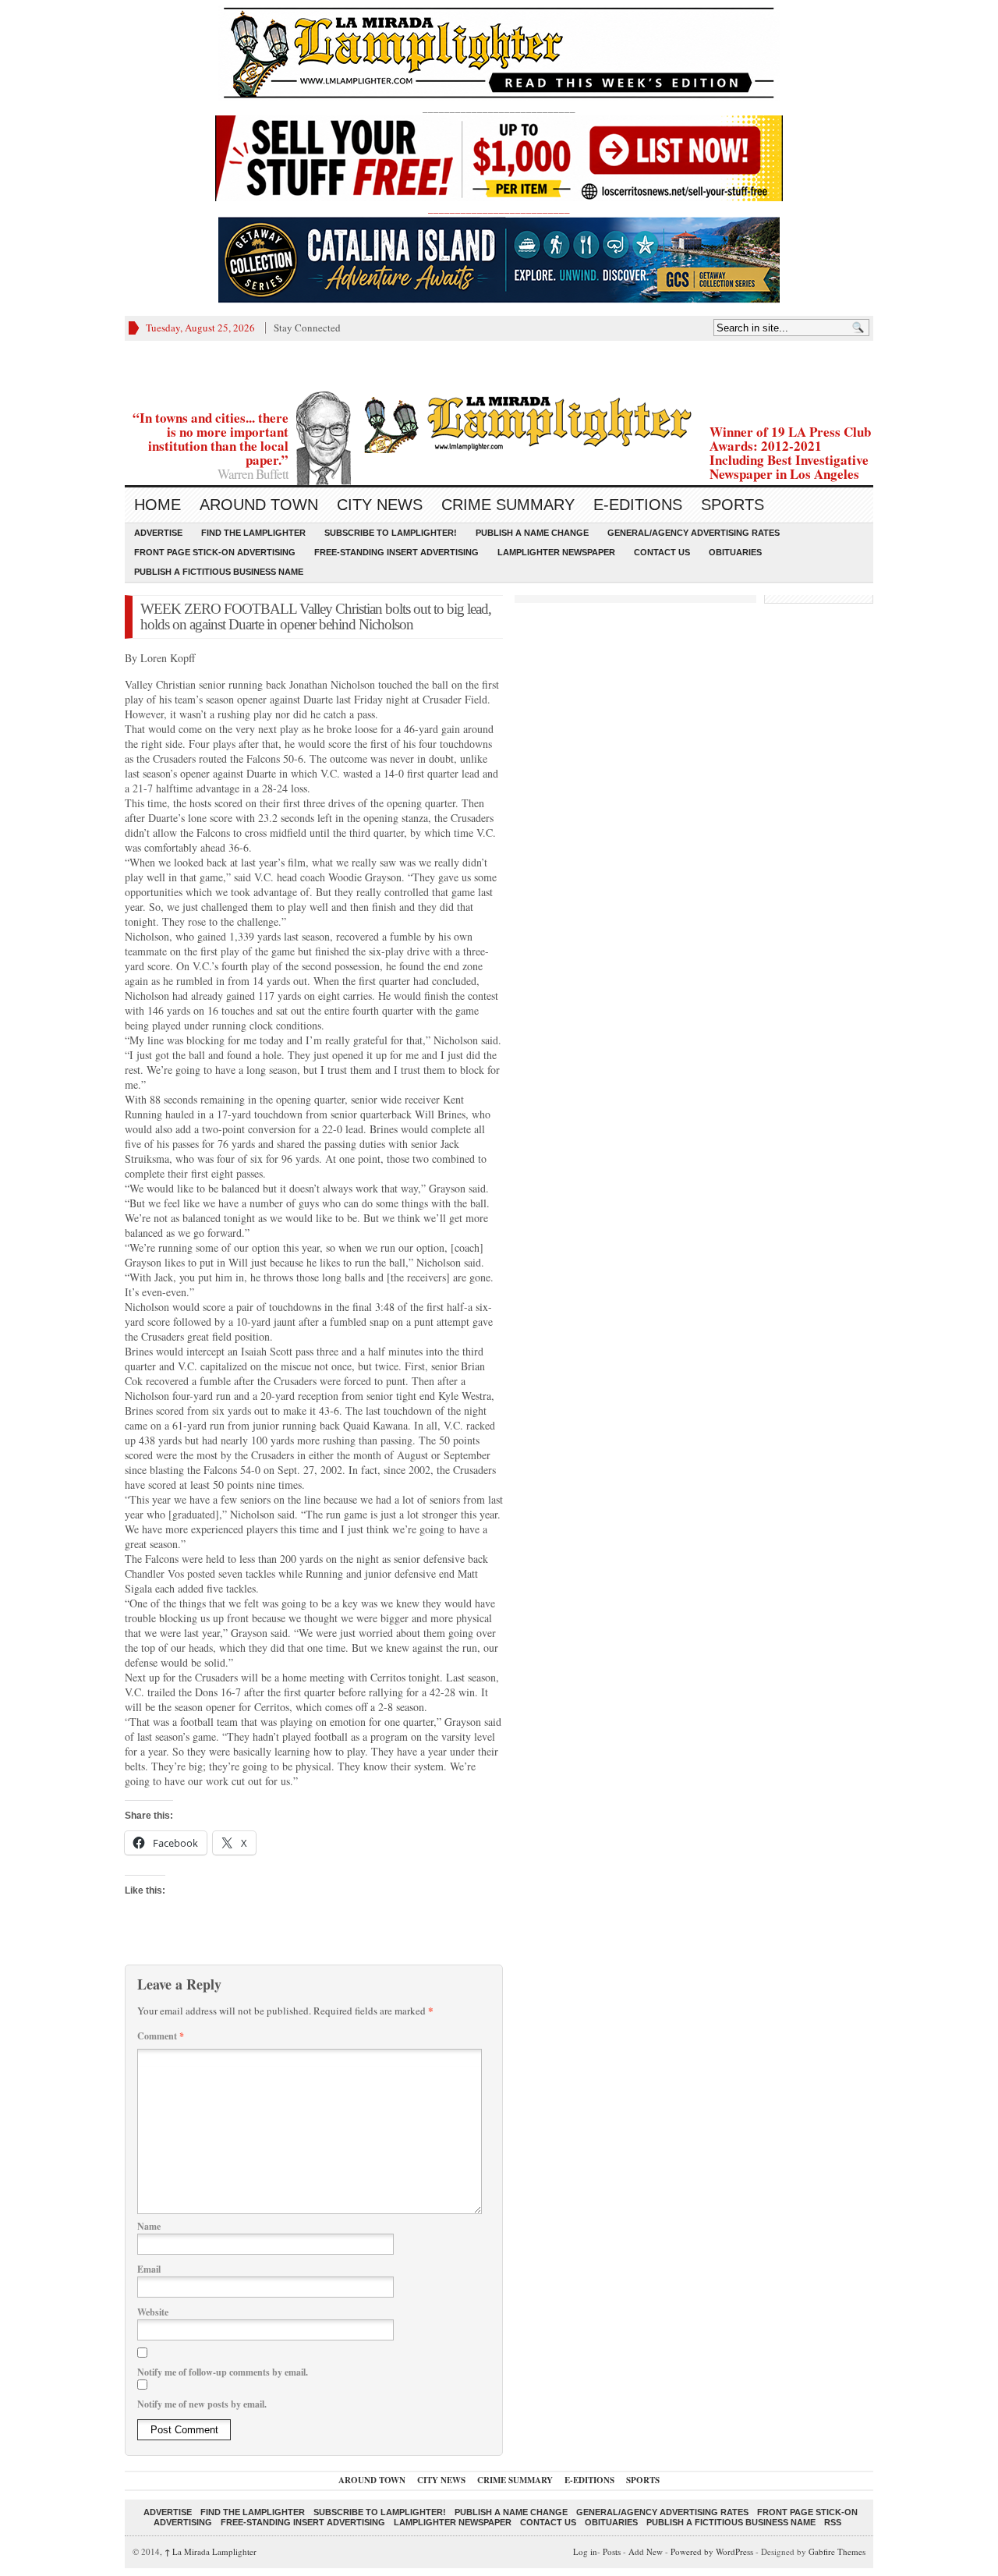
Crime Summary (508, 505)
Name (149, 2226)
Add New (646, 2551)
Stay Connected (307, 328)
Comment (161, 2036)
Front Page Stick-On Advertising (215, 552)
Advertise (158, 533)
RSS (833, 2522)
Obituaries (735, 552)
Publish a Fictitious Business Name (219, 572)
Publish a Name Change (532, 533)
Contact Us (662, 552)
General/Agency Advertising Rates (694, 533)
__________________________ (499, 208)
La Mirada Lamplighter (211, 2551)
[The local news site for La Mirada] (499, 422)
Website (153, 2312)
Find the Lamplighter (253, 533)
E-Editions (638, 505)
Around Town (259, 505)
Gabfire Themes (837, 2551)
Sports (733, 505)
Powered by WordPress (712, 2551)
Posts (612, 2551)
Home (157, 505)
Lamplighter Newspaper (556, 552)
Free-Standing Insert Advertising (396, 552)
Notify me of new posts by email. (202, 2404)
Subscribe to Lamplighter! (391, 533)
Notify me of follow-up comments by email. (223, 2372)
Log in (585, 2551)
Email (149, 2269)
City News (380, 505)
